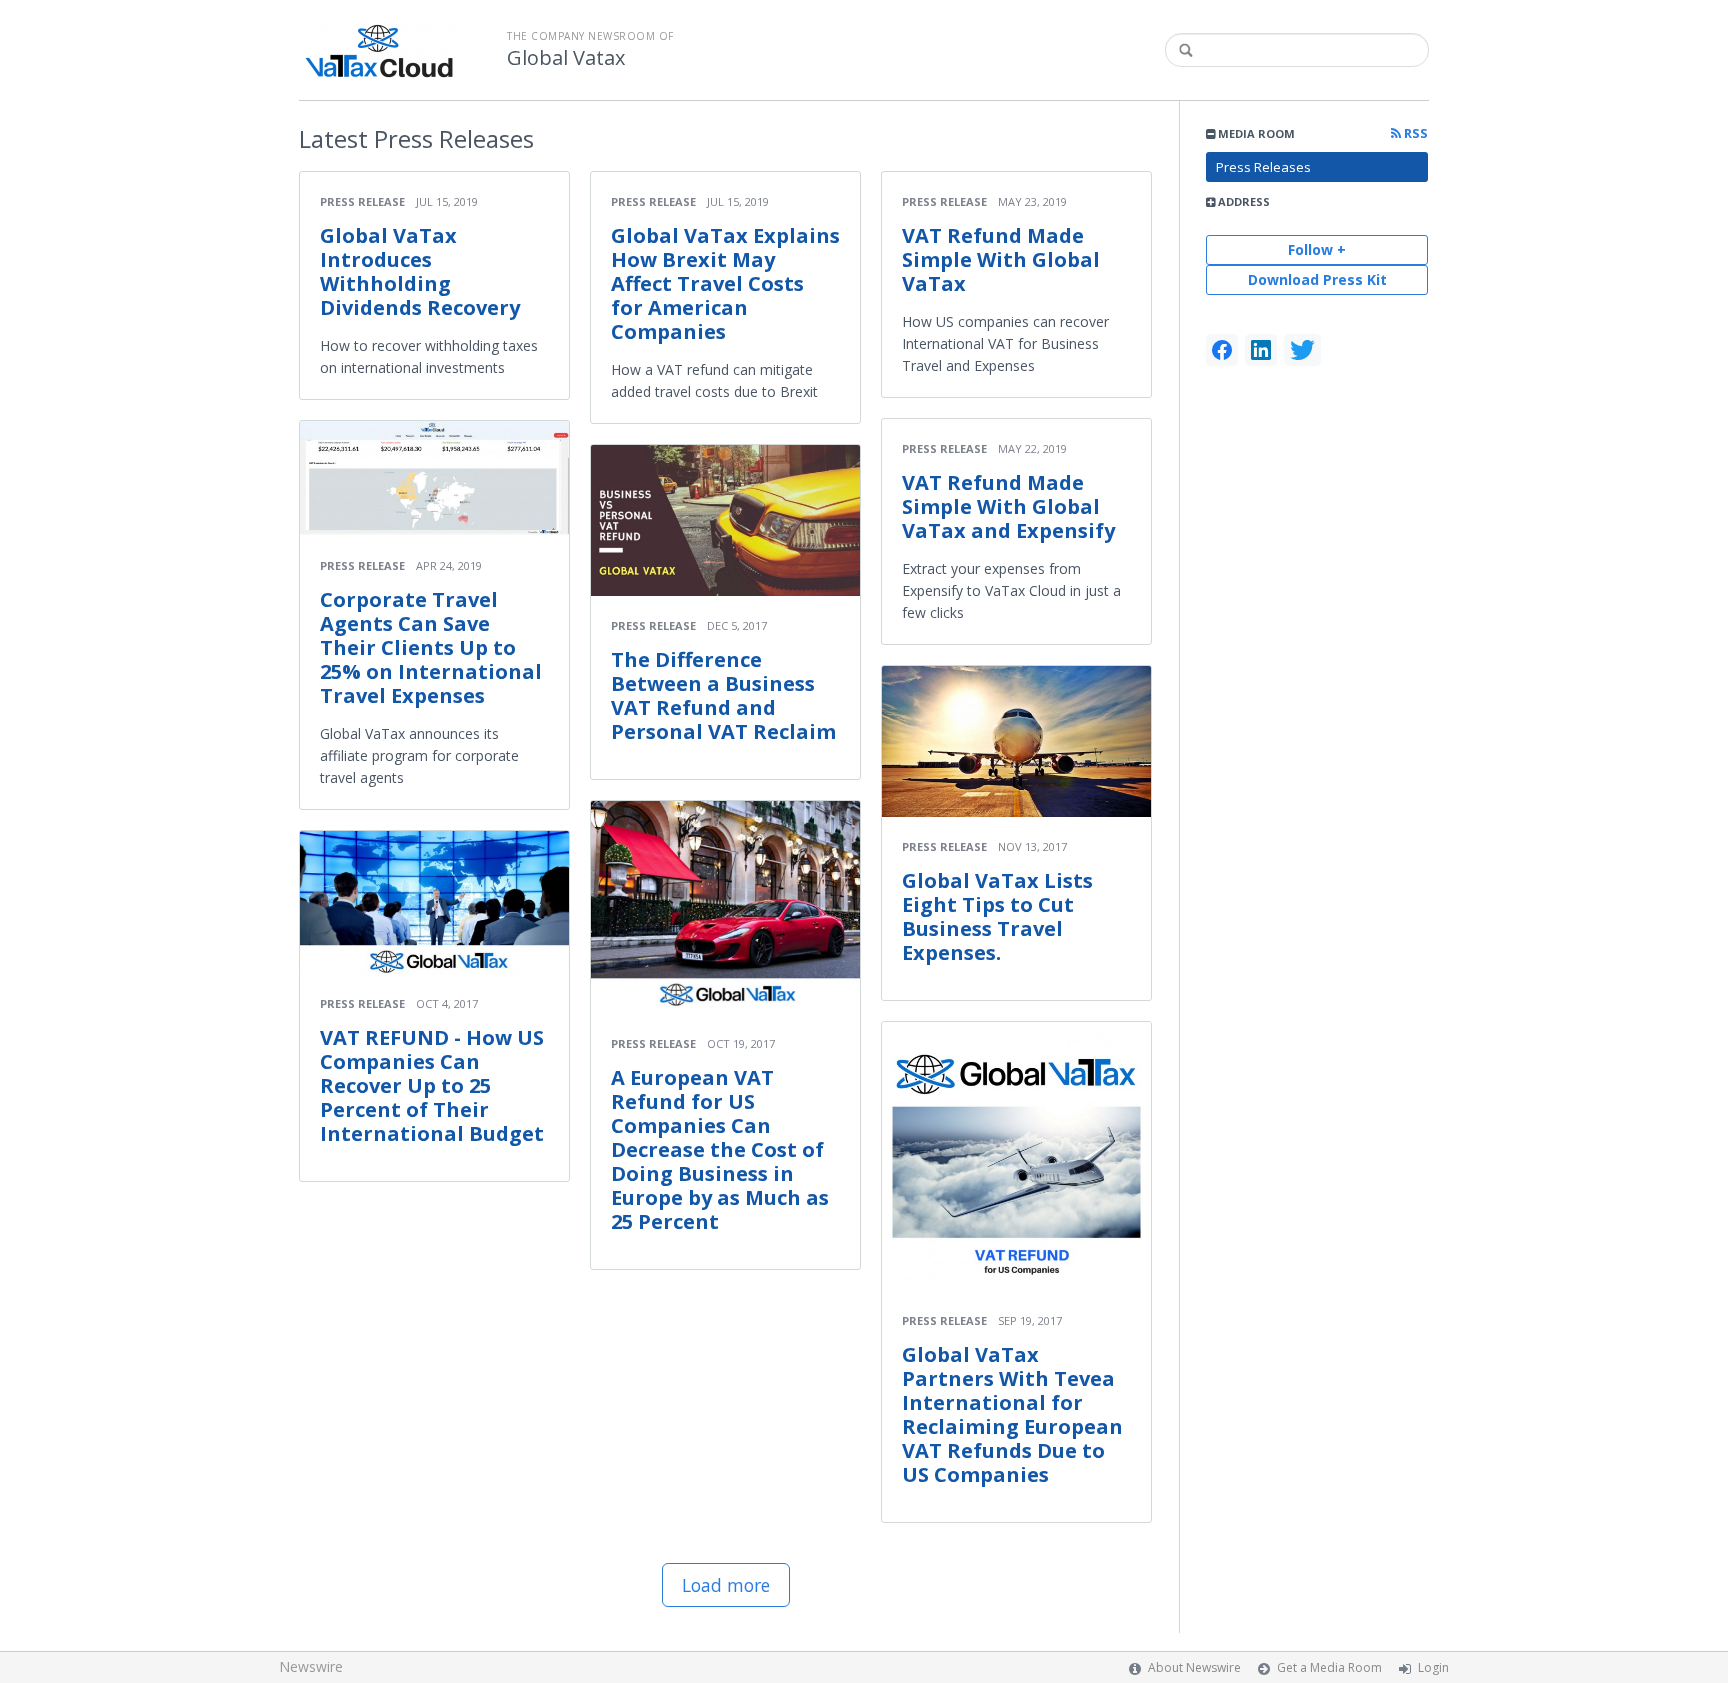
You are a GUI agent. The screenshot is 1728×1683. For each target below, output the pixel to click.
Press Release (362, 201)
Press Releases (1263, 167)
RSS (1414, 133)
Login (1433, 1667)
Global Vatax (566, 58)
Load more (726, 1585)
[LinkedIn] (1261, 350)
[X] (1302, 350)
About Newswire (1194, 1667)
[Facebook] (1222, 350)
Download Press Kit (1317, 279)
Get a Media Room (1329, 1667)
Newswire (311, 1666)
